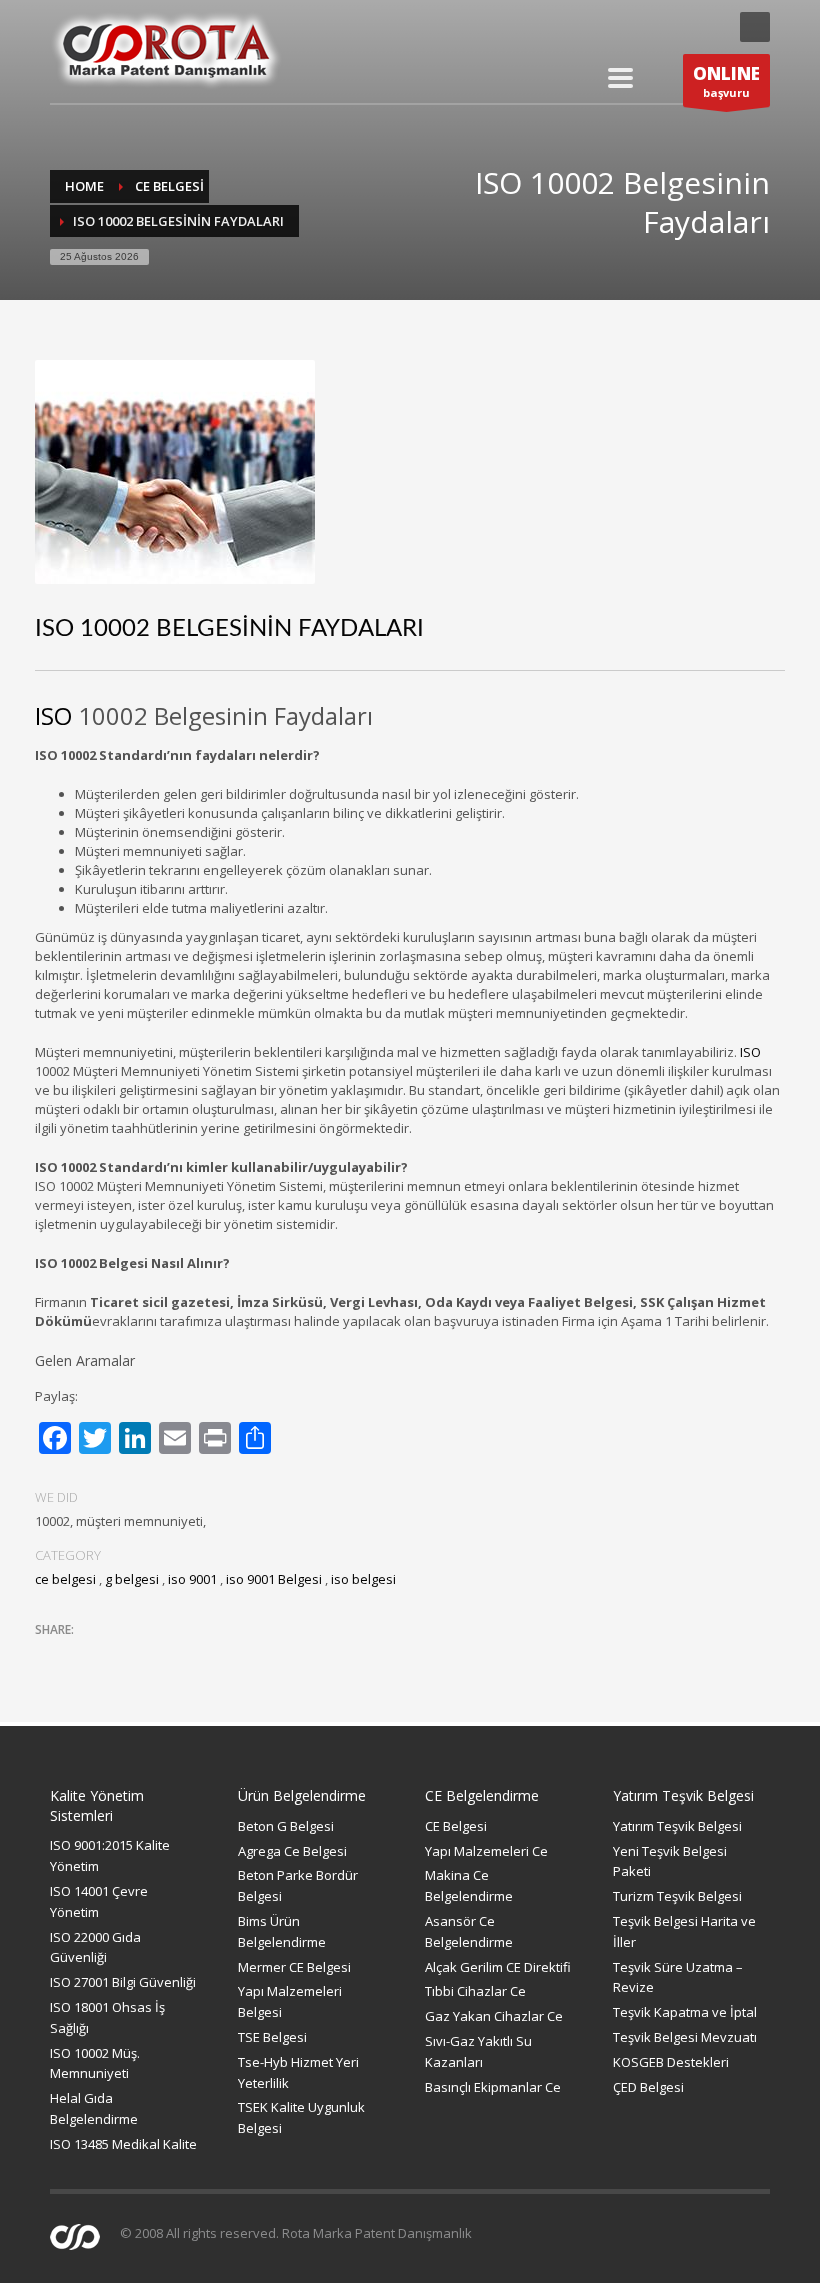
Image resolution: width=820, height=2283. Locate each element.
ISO (53, 715)
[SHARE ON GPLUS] (120, 1656)
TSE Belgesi (272, 2037)
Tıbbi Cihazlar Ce (475, 1991)
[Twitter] (665, 27)
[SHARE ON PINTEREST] (155, 1656)
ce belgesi (169, 186)
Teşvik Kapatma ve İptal (685, 2012)
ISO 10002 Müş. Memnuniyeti (95, 2063)
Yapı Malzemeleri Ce (486, 1851)
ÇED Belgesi (648, 2087)
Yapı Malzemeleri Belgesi (290, 2001)
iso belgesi (363, 1579)
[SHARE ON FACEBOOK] (85, 1656)
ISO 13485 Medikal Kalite (123, 2144)
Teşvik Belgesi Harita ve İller (684, 1931)
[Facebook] (625, 27)
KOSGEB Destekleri (671, 2062)
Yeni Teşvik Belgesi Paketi (670, 1861)
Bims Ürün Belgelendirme (282, 1931)
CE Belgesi (456, 1826)
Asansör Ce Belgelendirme (469, 1931)
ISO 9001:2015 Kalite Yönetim (110, 1855)
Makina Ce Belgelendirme (469, 1885)
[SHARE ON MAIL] (190, 1656)
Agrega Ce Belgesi (292, 1851)
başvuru (726, 81)
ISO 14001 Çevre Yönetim (99, 1901)
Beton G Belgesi (286, 1826)
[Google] (705, 27)
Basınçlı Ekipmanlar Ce (493, 2087)
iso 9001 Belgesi (274, 1579)
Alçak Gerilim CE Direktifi (498, 1967)
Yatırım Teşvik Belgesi (677, 1826)
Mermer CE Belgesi (294, 1967)
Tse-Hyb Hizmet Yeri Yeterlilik (298, 2072)
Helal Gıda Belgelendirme (94, 2108)
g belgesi (132, 1579)
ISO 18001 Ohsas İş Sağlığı (107, 2017)
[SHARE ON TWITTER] (50, 1657)
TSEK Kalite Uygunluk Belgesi (301, 2117)
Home (84, 186)
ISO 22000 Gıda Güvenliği (95, 1947)
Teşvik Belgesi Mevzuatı (685, 2037)
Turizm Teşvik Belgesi (677, 1896)
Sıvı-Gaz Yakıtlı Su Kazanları (478, 2051)
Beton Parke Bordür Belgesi (298, 1885)
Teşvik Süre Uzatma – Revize (678, 1977)
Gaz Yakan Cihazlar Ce (494, 2016)
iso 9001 (192, 1579)
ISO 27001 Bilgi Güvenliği (123, 1982)
